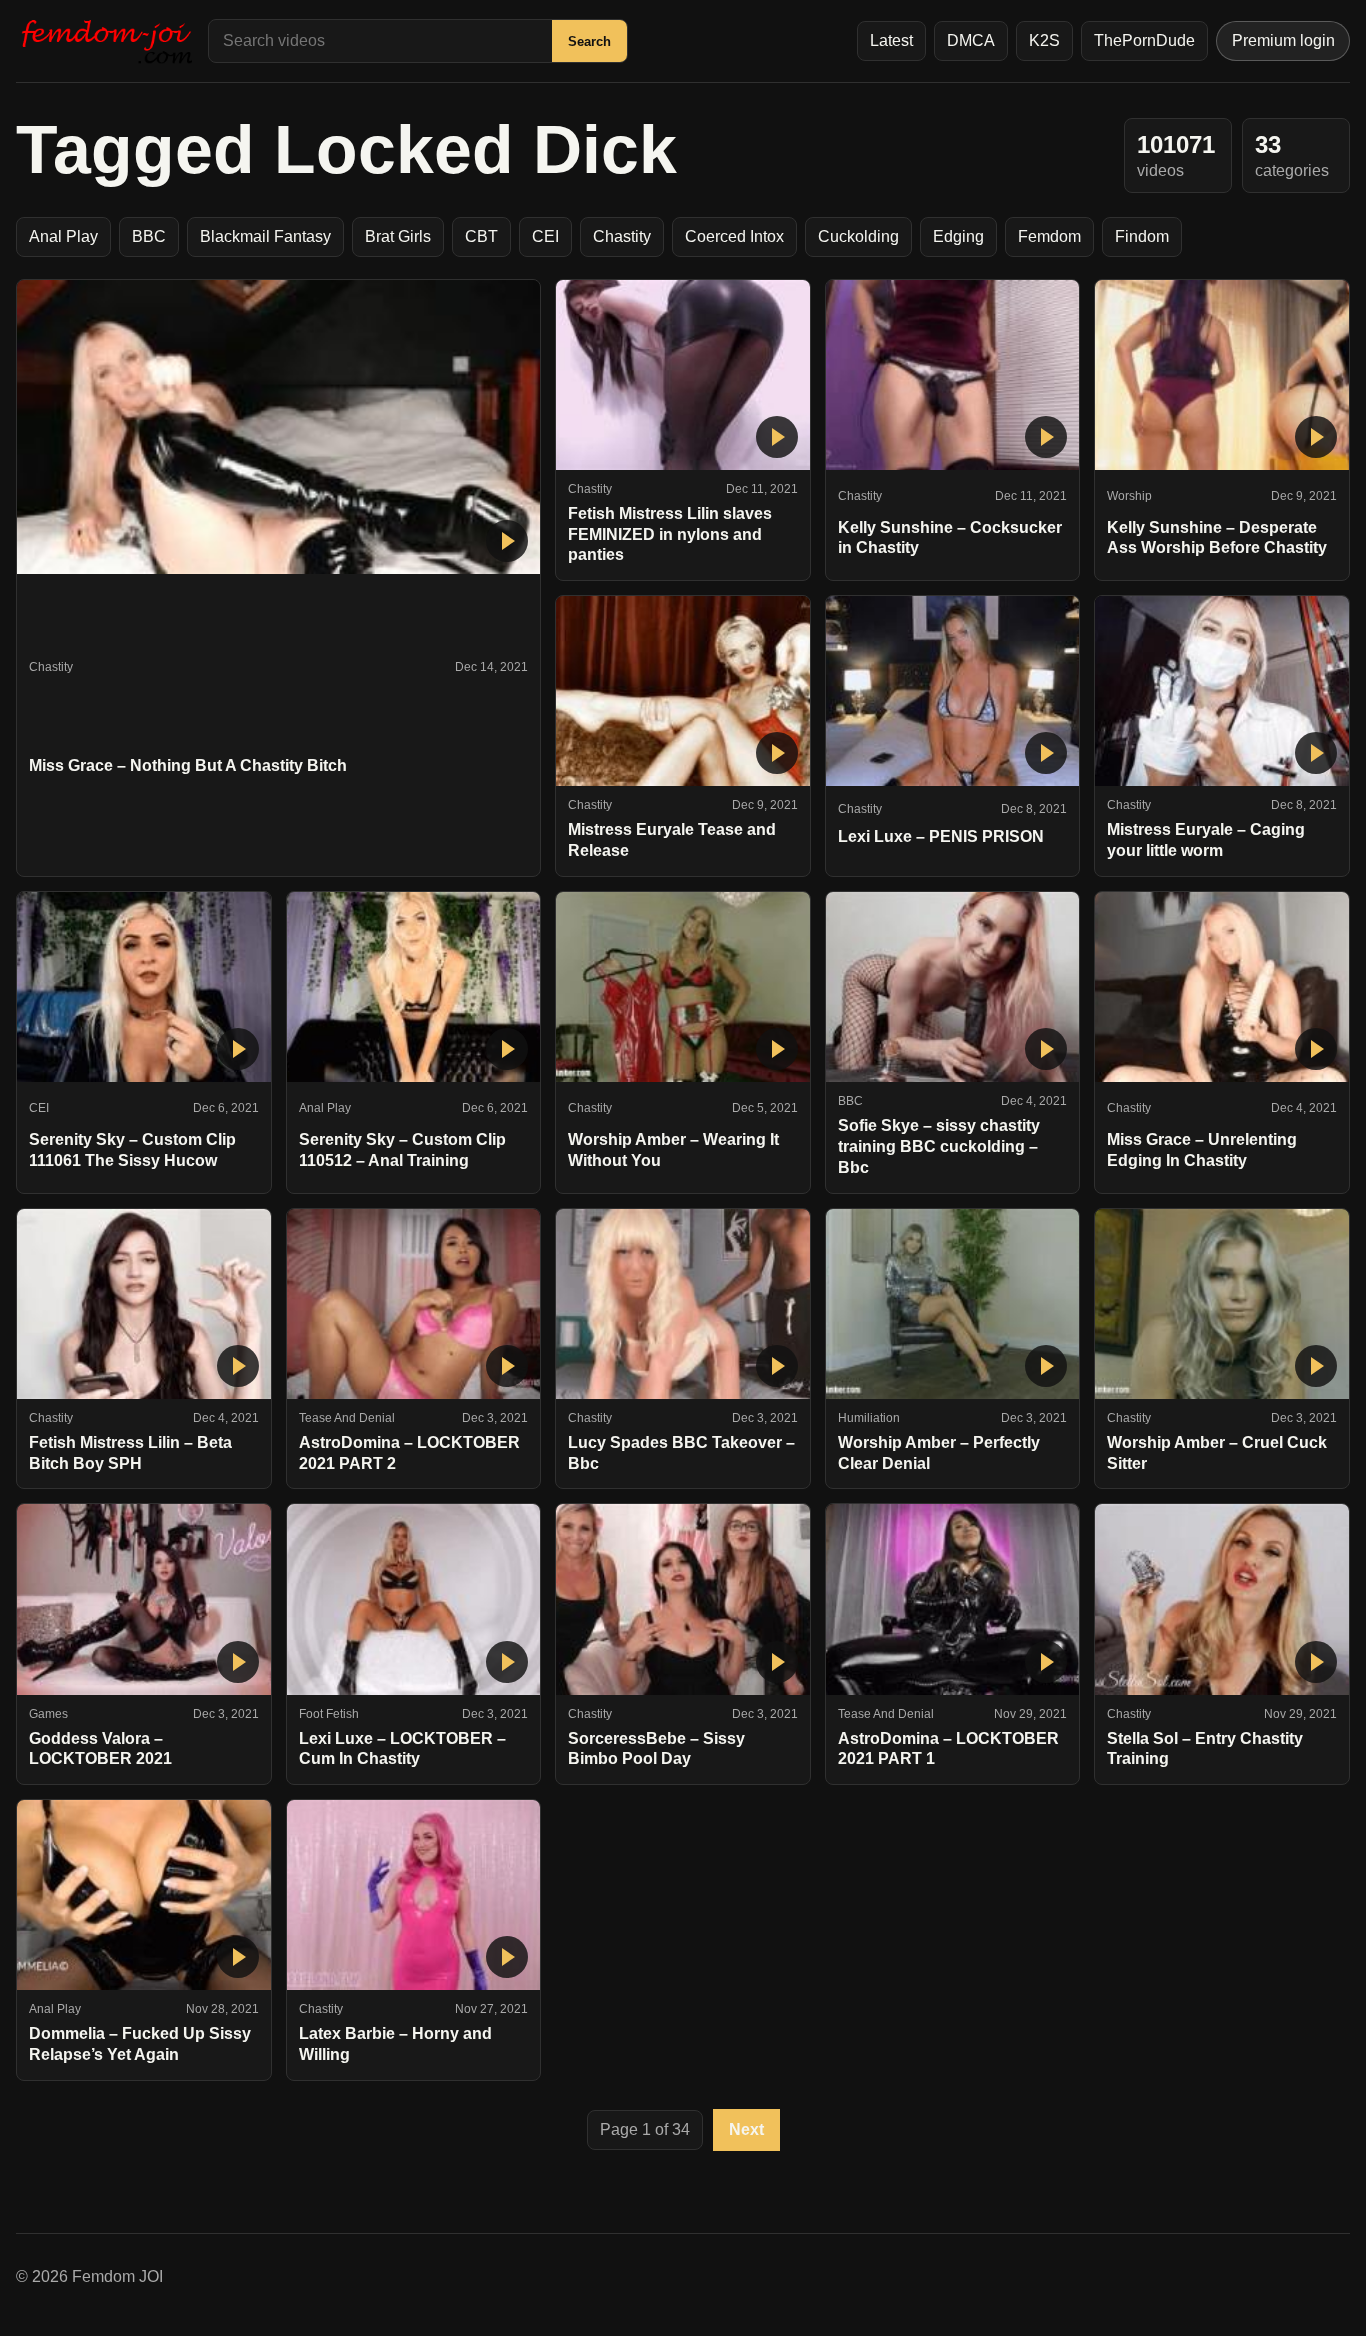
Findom (1142, 236)
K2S (1044, 40)
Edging (958, 236)
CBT (481, 236)
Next (746, 2129)
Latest (891, 40)
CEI (545, 236)
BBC (149, 236)
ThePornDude (1144, 40)
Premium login (1283, 40)
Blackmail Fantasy (265, 236)
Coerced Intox (734, 236)
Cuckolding (858, 236)
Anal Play (63, 236)
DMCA (971, 40)
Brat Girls (398, 236)
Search (589, 41)
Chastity (622, 236)
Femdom (1049, 236)
